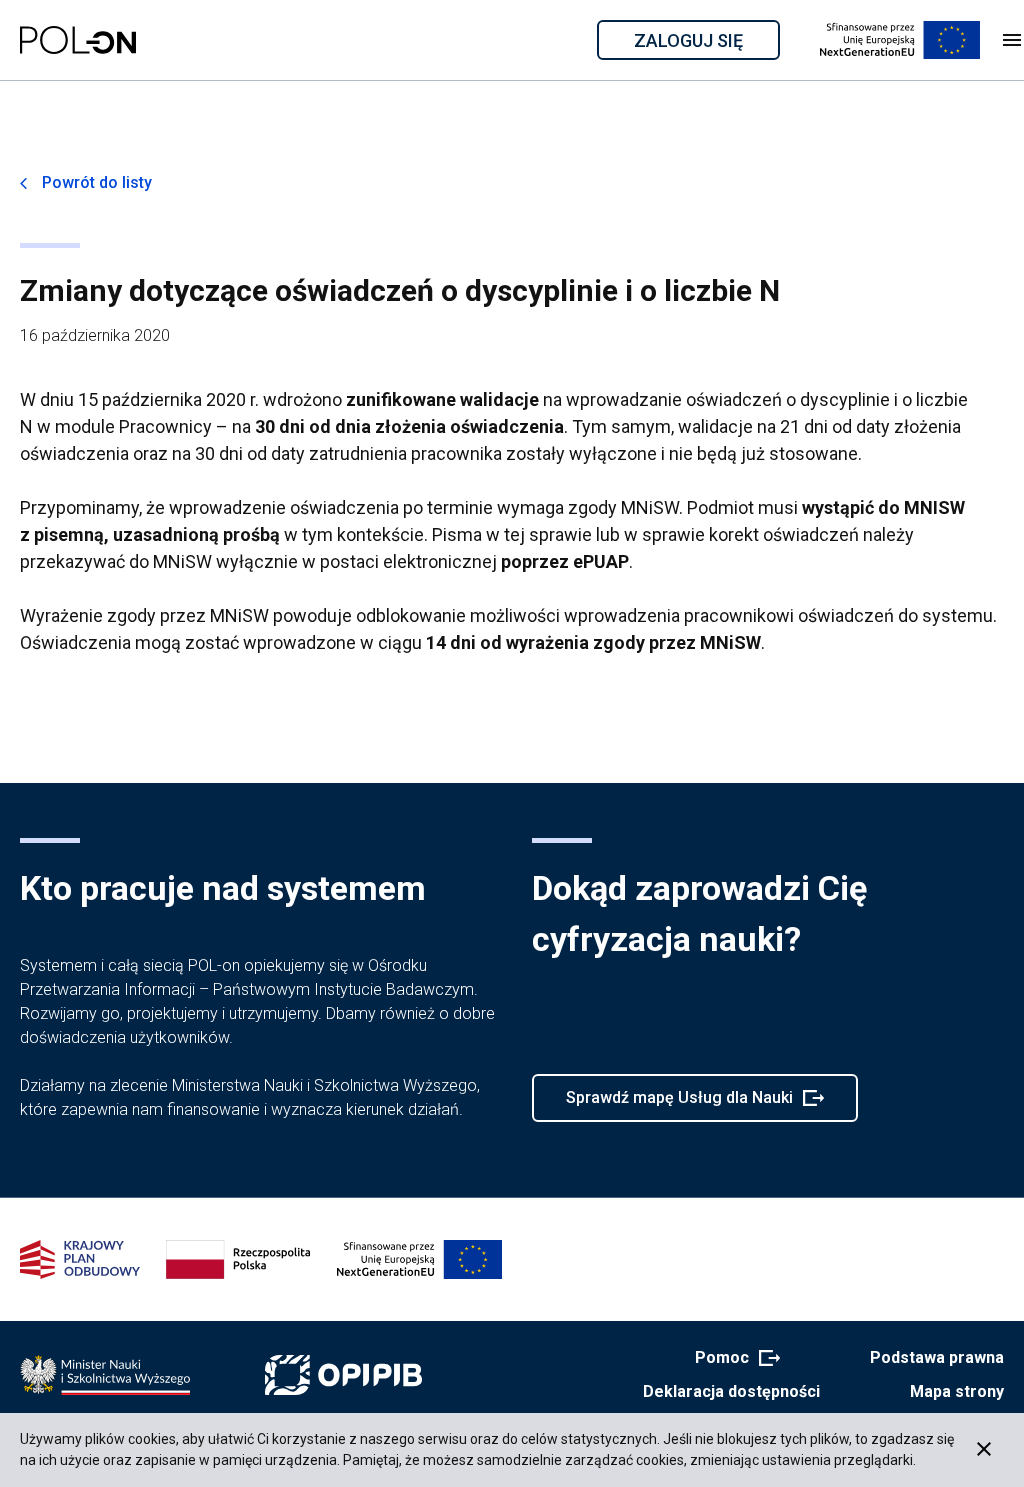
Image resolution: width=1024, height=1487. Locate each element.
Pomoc (731, 1359)
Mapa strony (957, 1391)
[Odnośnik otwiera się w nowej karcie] (105, 1375)
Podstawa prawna (937, 1357)
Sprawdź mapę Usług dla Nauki (679, 1105)
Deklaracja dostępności (731, 1391)
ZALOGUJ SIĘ (705, 44)
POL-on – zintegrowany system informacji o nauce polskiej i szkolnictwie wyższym (78, 40)
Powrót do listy (97, 182)
